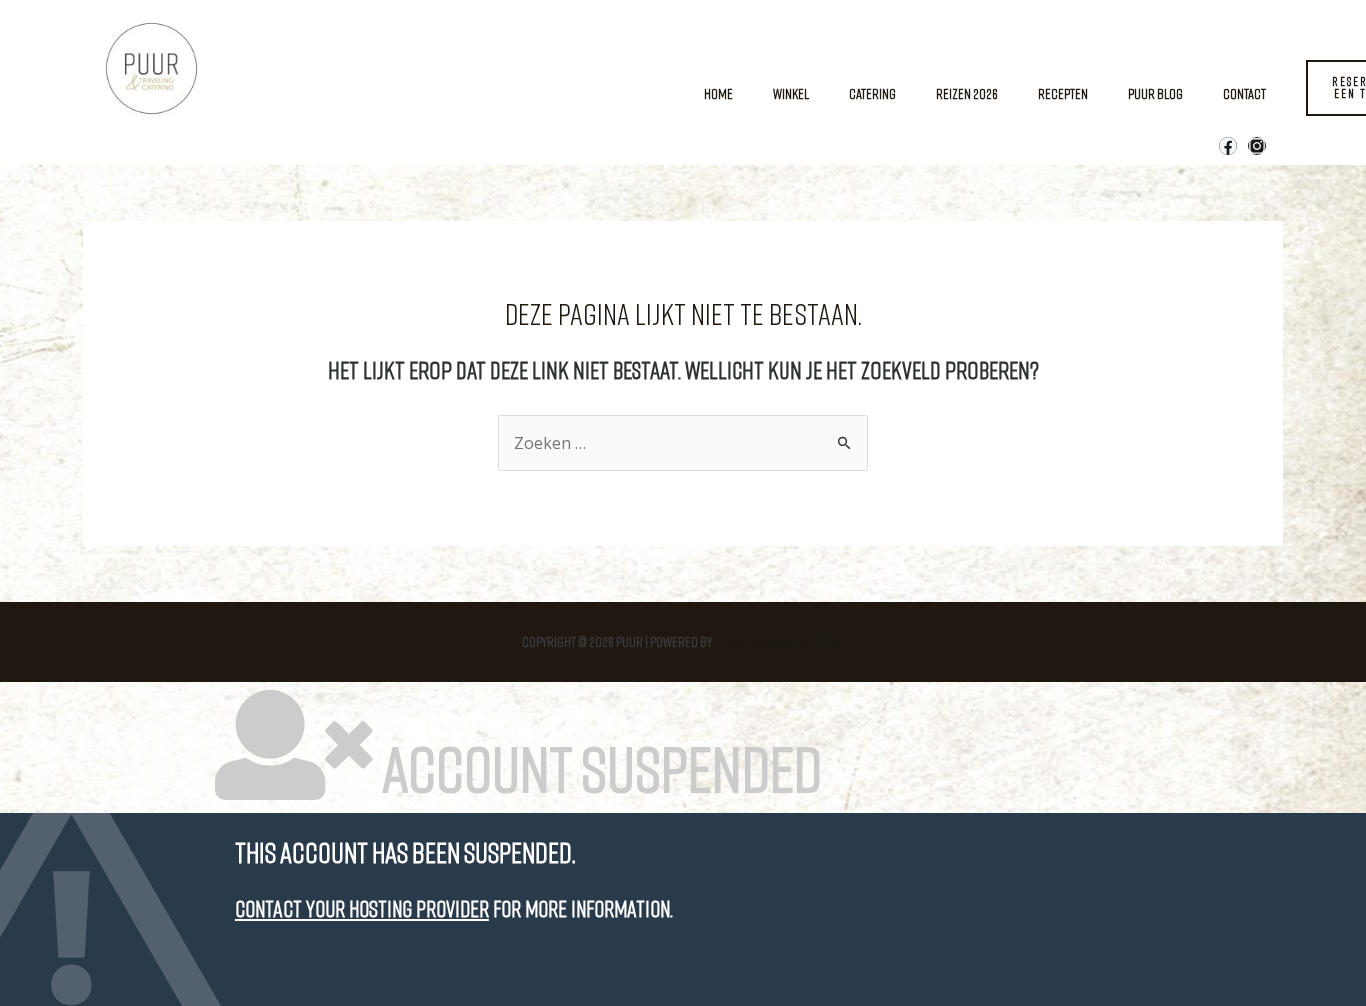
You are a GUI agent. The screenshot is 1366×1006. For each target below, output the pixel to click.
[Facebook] (1228, 146)
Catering (872, 93)
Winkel (791, 93)
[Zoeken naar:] (683, 443)
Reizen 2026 (967, 93)
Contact (1244, 93)
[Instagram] (1257, 146)
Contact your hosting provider (362, 908)
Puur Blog (1155, 93)
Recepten (1063, 93)
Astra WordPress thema (779, 641)
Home (718, 93)
